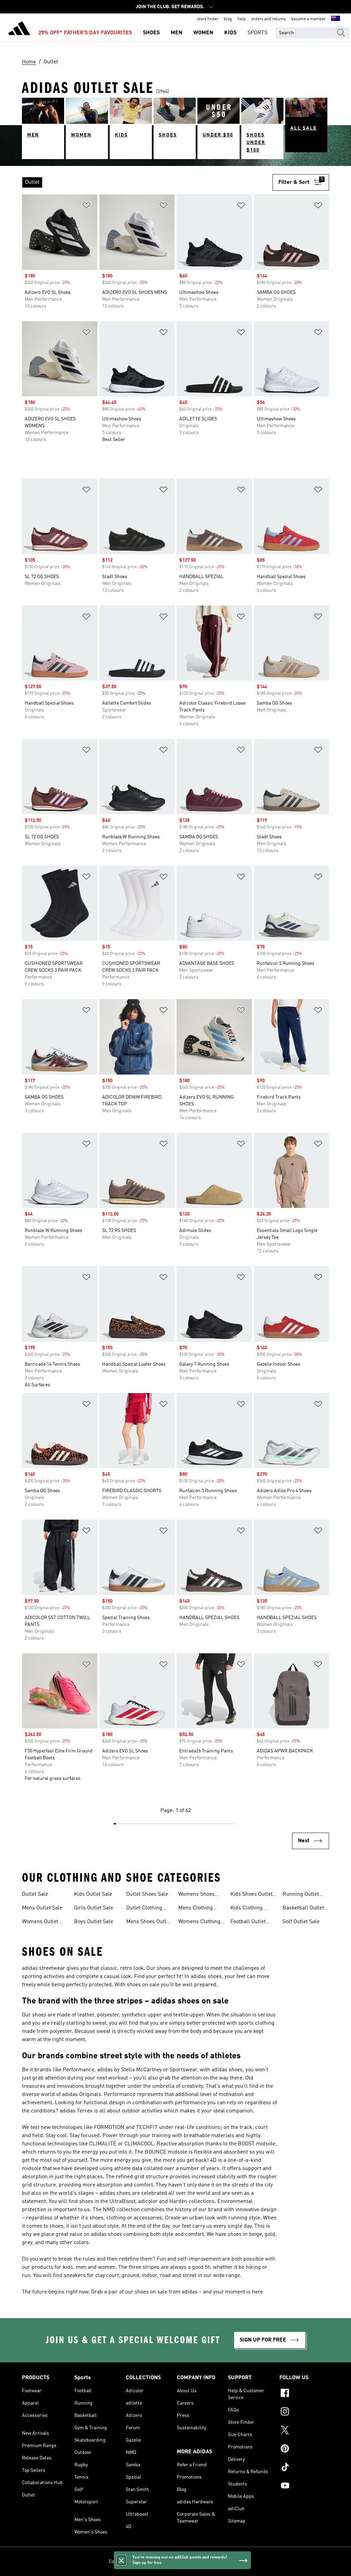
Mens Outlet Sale (42, 1908)
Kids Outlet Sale (93, 1894)
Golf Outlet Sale (301, 1922)
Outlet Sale (35, 1894)
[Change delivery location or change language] (336, 19)
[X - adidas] (304, 2431)
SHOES (151, 33)
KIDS (230, 33)
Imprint (235, 2562)
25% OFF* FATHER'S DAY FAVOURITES (85, 33)
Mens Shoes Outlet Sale (148, 1922)
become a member (308, 19)
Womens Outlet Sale (40, 1922)
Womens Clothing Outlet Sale (199, 1922)
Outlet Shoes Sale (147, 1894)
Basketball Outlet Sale (303, 1909)
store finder (208, 19)
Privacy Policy (160, 2562)
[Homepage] (19, 29)
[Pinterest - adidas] (304, 2449)
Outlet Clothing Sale (144, 1909)
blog (228, 19)
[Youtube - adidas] (304, 2487)
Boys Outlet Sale (94, 1922)
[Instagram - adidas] (304, 2412)
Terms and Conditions (200, 2562)
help (242, 19)
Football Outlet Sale (248, 1922)
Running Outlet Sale (301, 1895)
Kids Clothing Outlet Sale (246, 1909)
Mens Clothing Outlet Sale (196, 1909)
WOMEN (203, 33)
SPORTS (257, 33)
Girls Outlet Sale (94, 1908)
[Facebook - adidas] (304, 2394)
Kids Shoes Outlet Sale (251, 1895)
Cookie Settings (125, 2562)
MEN (177, 33)
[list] (147, 182)
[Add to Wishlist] (86, 207)
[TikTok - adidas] (304, 2468)
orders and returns (269, 19)
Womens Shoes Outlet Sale (196, 1895)
